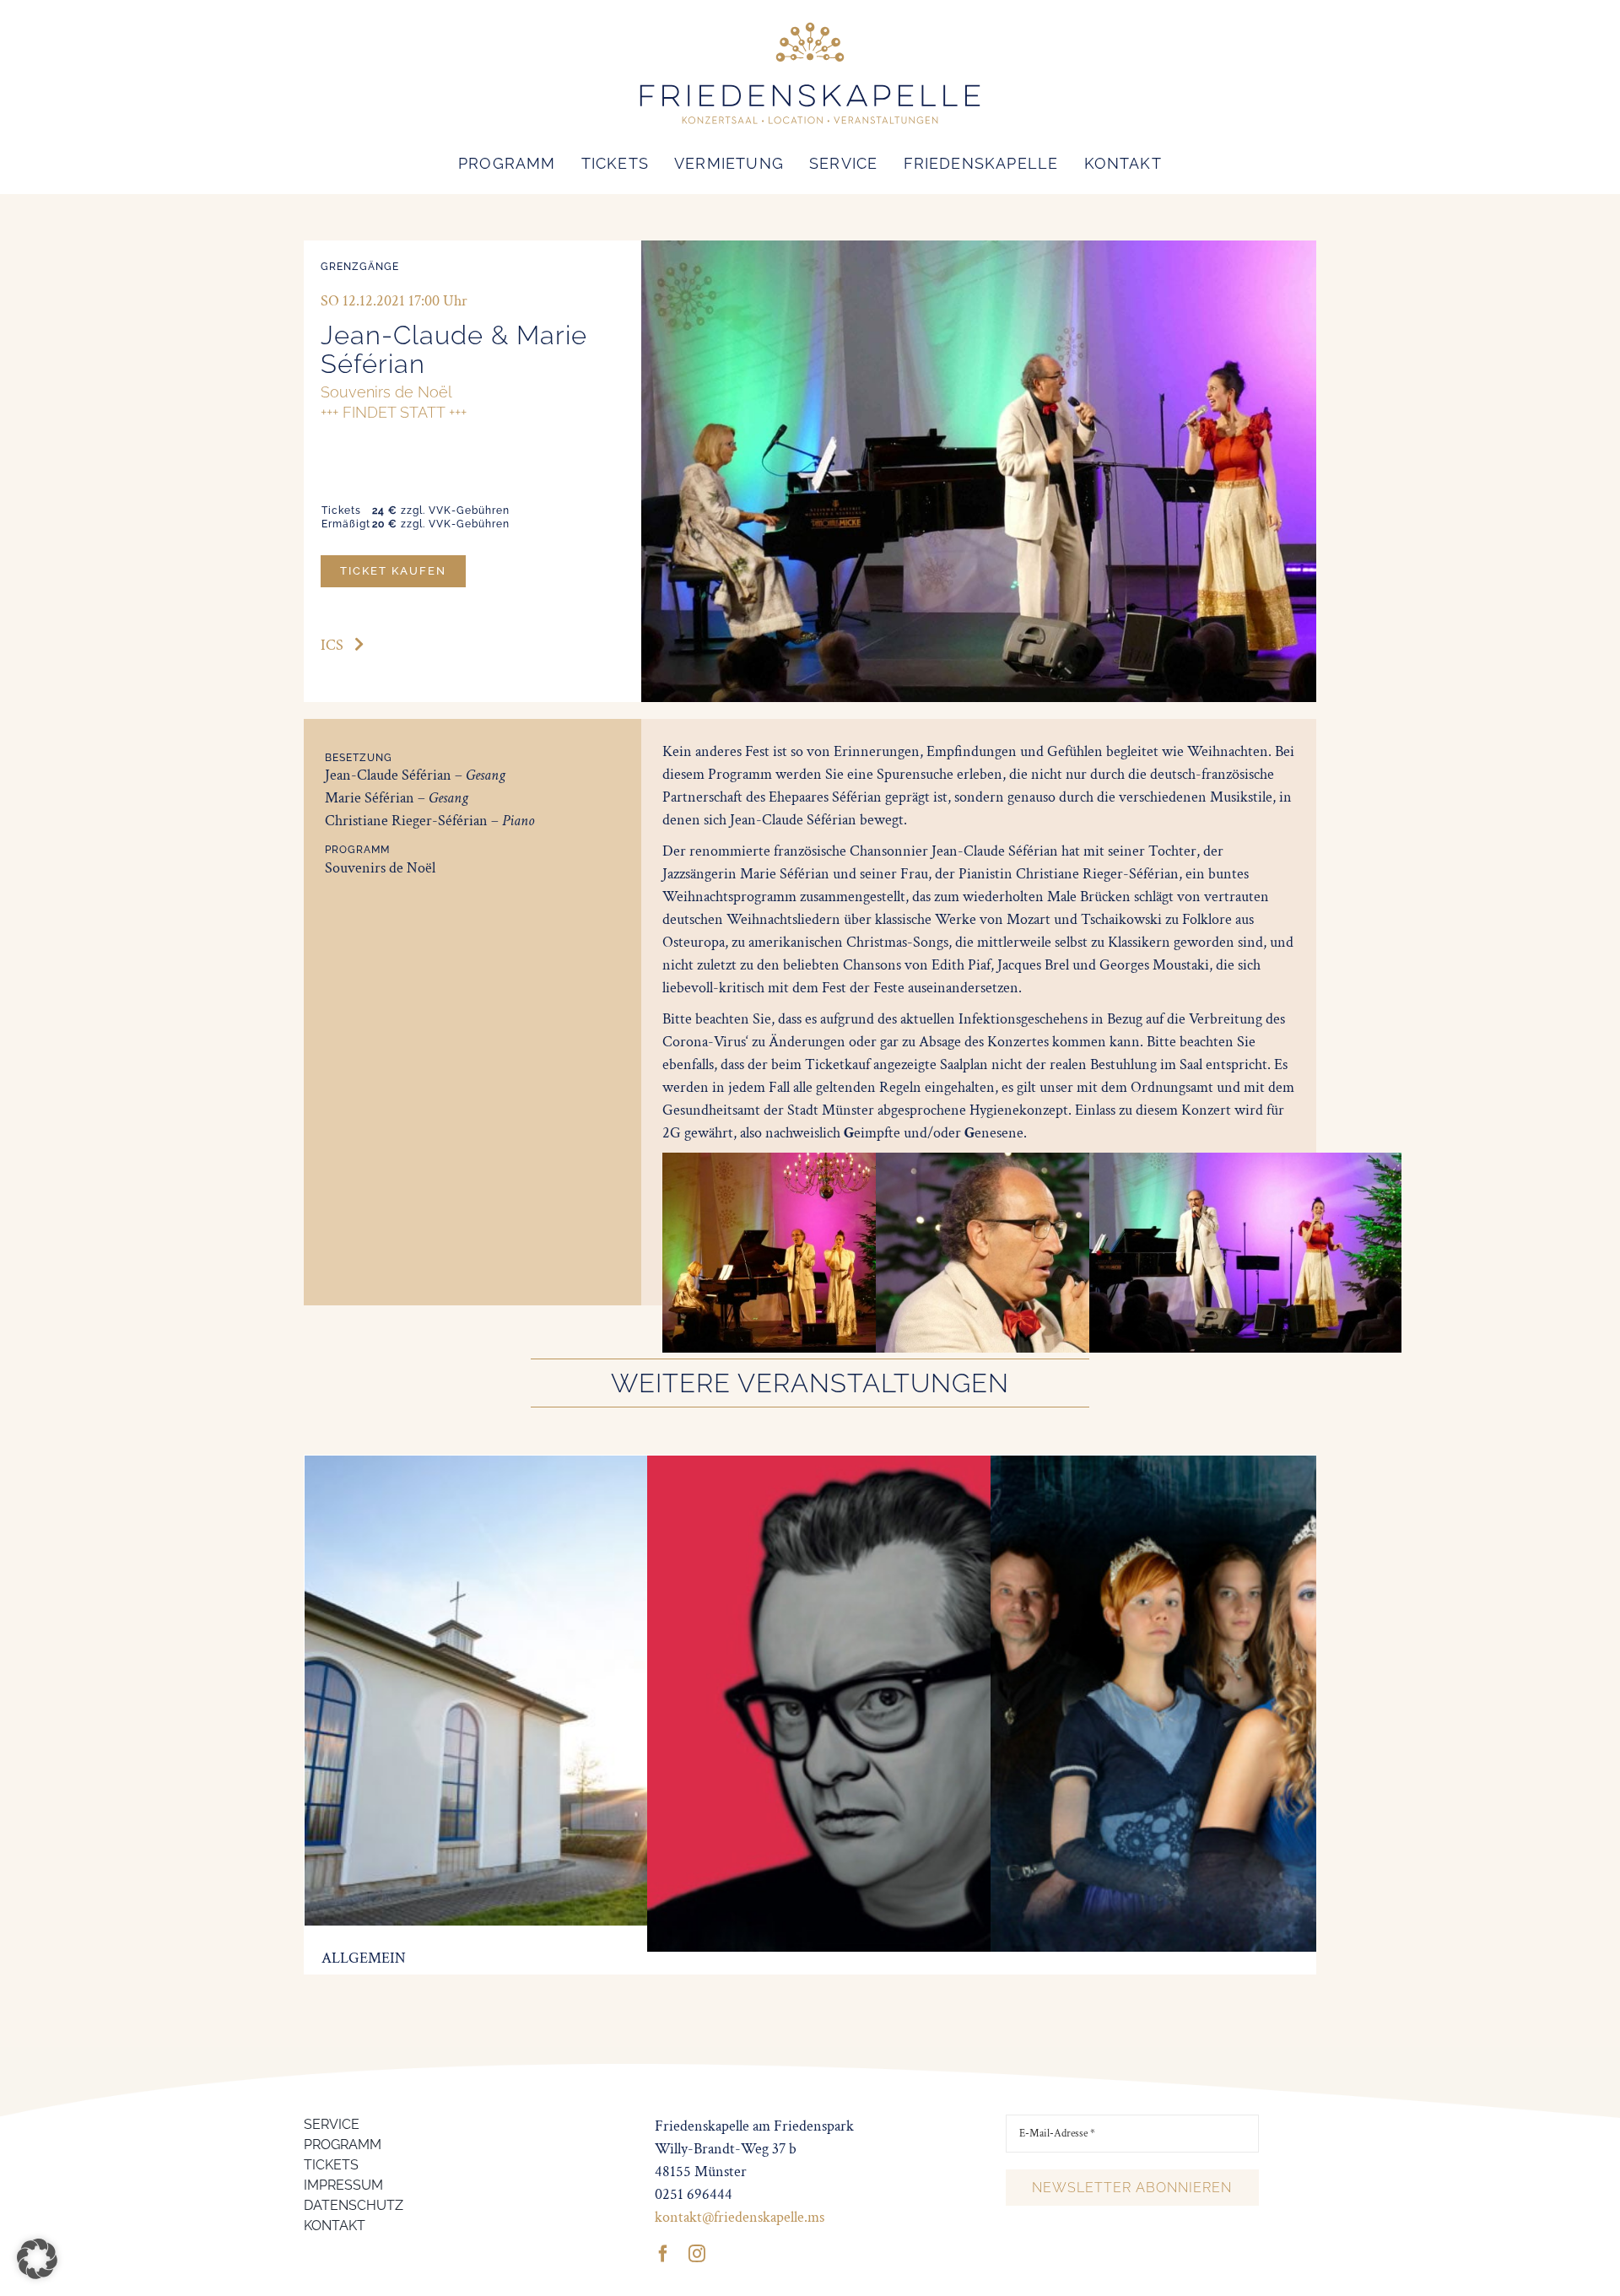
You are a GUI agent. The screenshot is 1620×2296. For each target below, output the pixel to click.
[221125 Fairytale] (1239, 1467)
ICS (332, 645)
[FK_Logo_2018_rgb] (810, 24)
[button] (37, 2259)
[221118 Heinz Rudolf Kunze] (895, 1467)
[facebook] (663, 2254)
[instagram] (697, 2254)
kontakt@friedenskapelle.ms (740, 2217)
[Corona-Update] (547, 1467)
